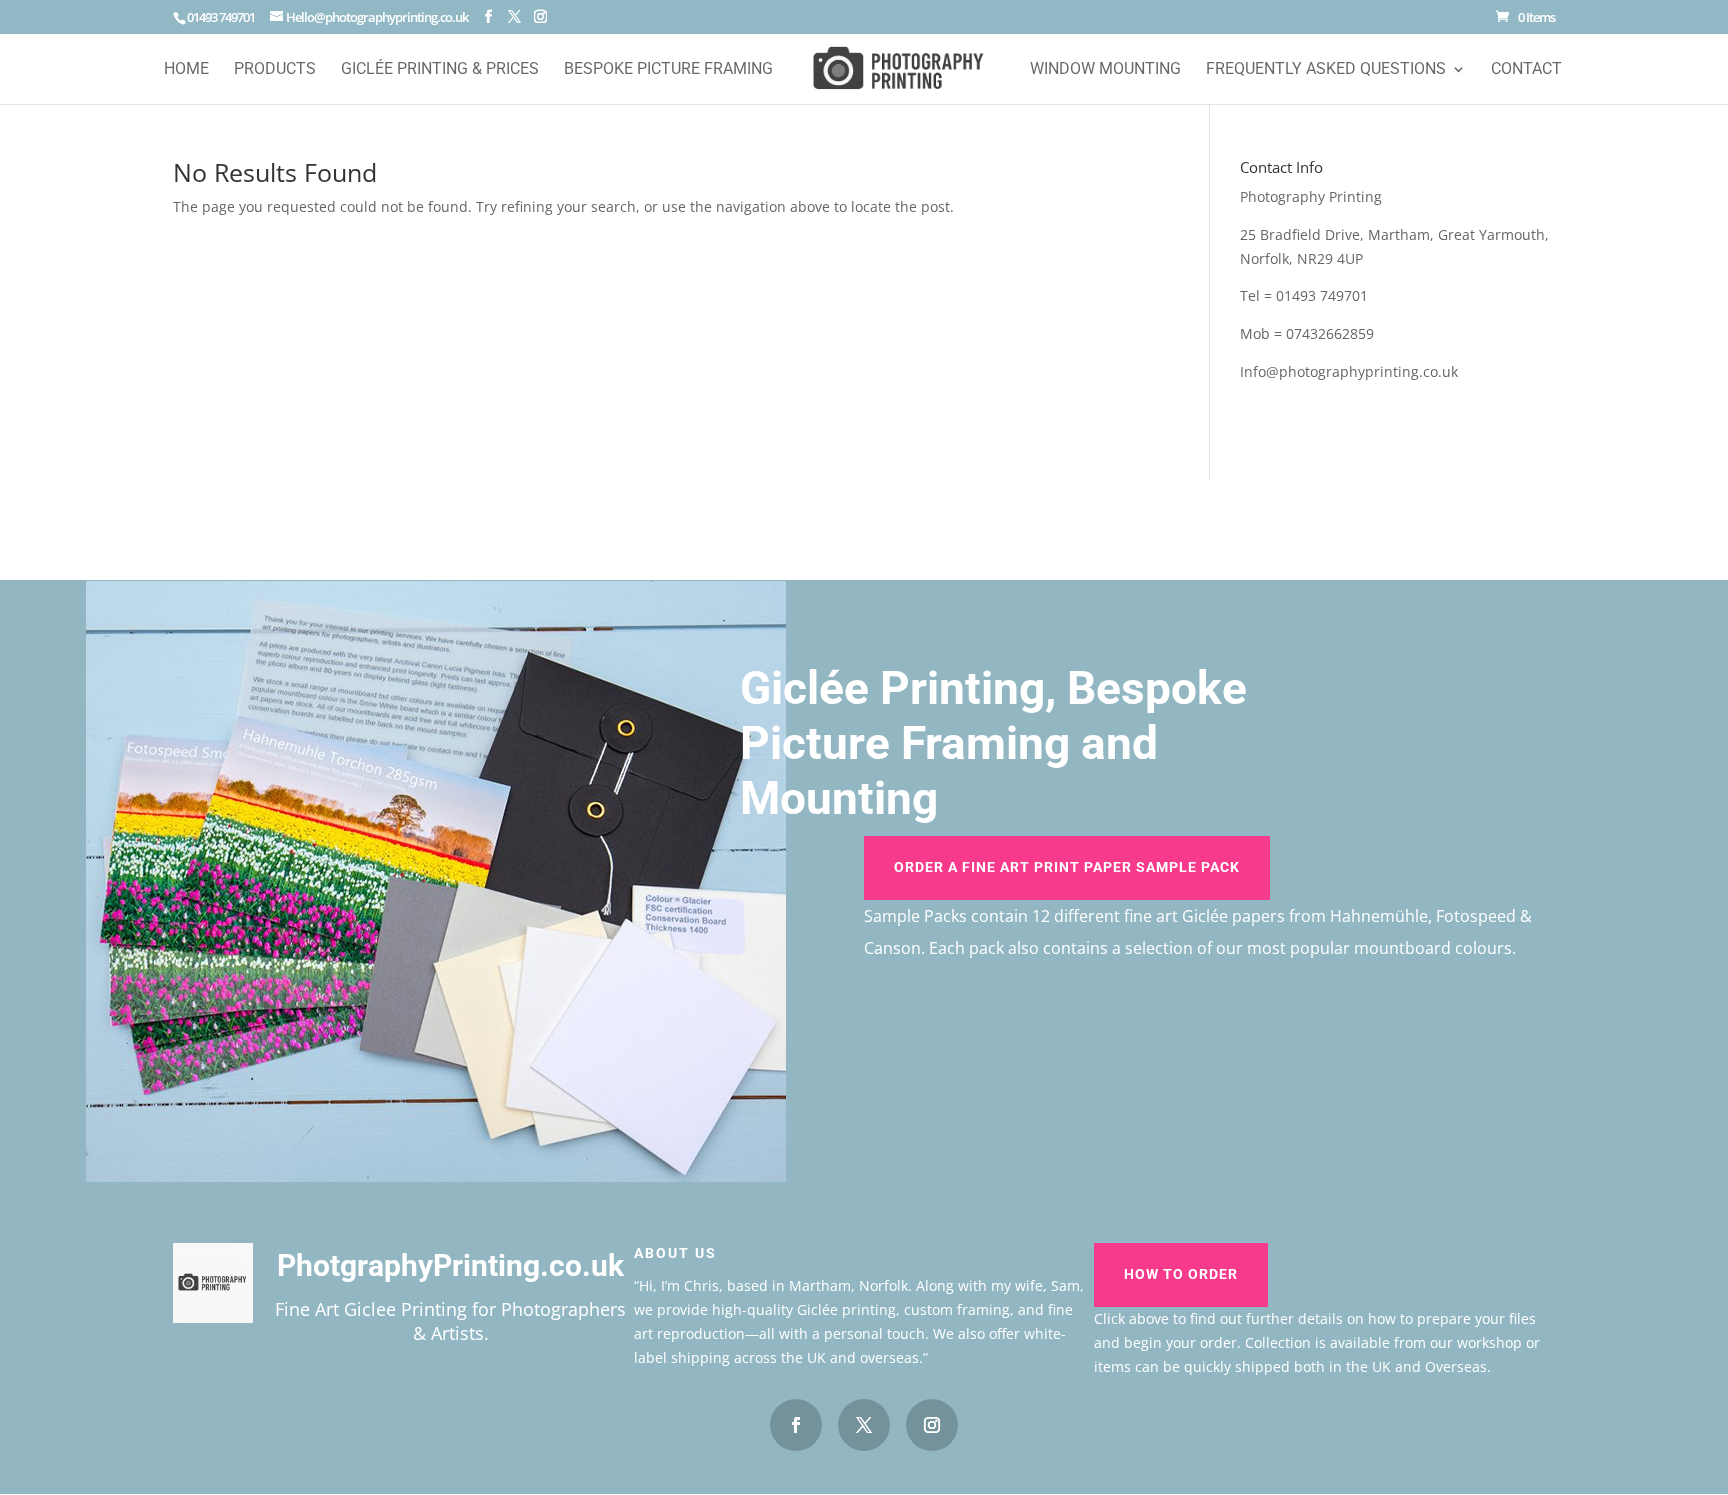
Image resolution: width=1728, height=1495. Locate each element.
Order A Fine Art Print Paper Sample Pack (1067, 867)
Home (186, 70)
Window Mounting (1105, 70)
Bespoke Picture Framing (668, 70)
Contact (1526, 70)
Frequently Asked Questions (1326, 70)
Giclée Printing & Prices (440, 70)
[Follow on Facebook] (796, 1425)
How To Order (1181, 1274)
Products (275, 70)
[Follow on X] (864, 1425)
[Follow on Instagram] (932, 1425)
